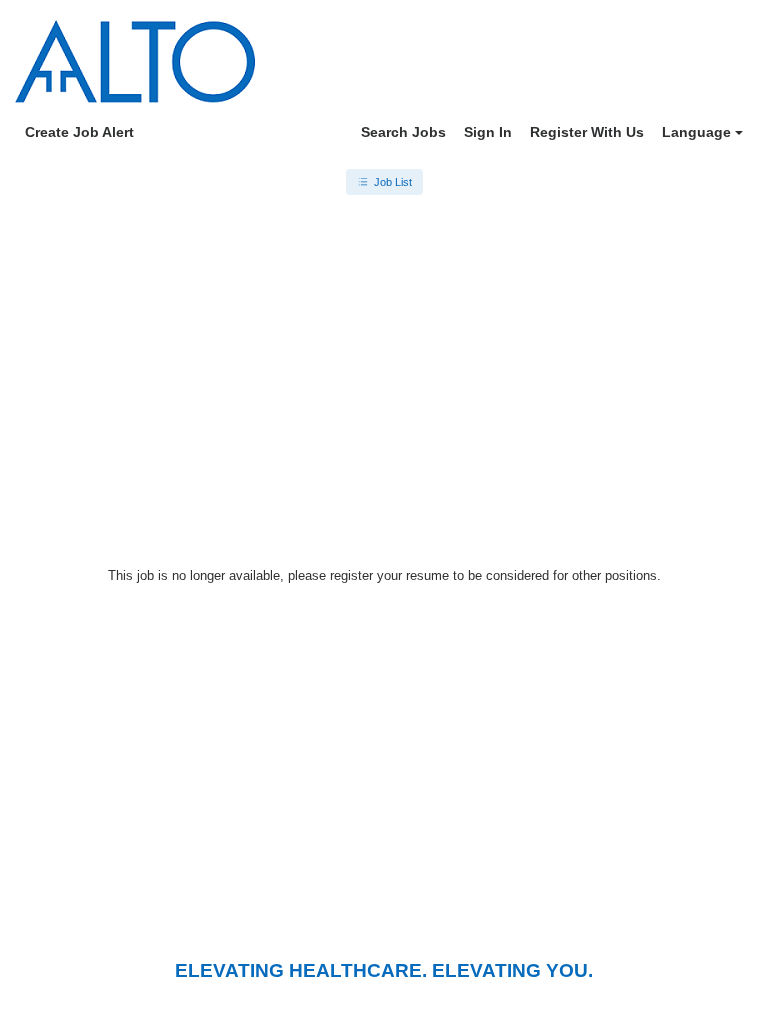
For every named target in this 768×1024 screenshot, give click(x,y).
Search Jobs (403, 132)
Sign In (488, 132)
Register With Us (587, 132)
